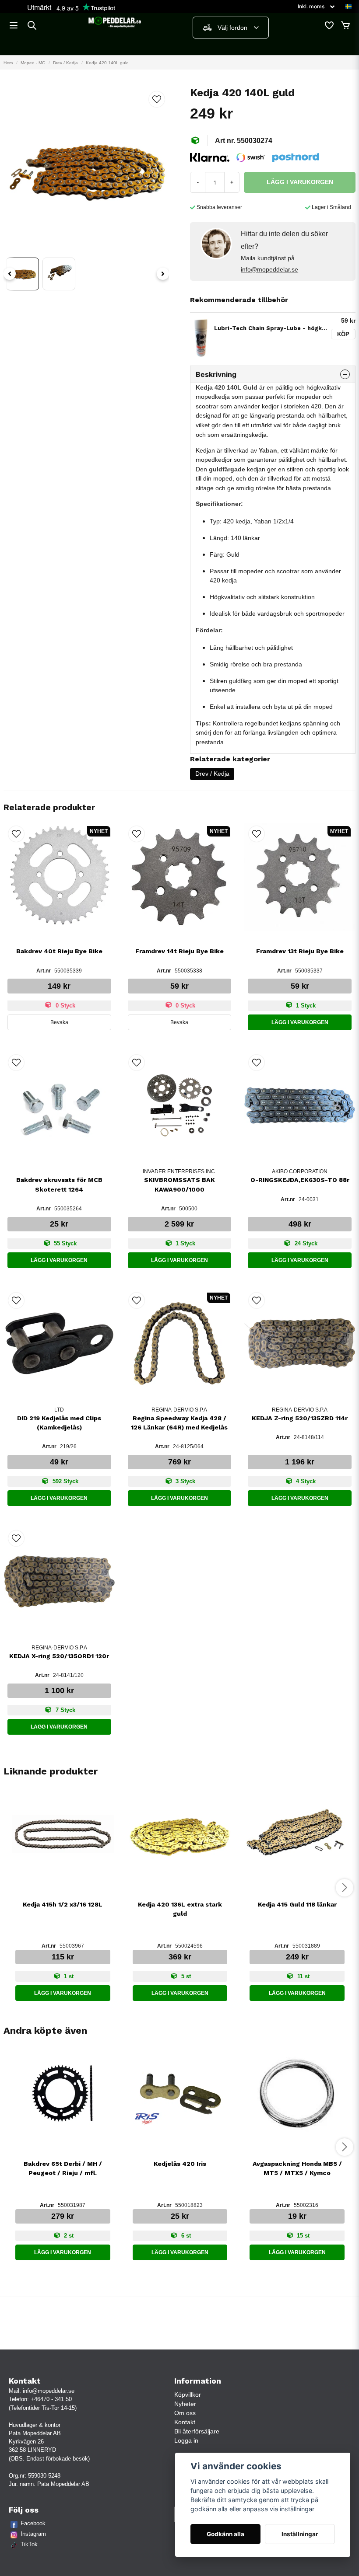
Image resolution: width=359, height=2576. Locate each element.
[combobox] (231, 28)
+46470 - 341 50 (51, 2399)
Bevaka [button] (59, 1022)
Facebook (33, 2523)
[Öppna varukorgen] (345, 25)
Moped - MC (33, 63)
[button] (348, 7)
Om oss (185, 2413)
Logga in (186, 2440)
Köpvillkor (188, 2395)
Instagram (33, 2534)
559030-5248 (44, 2476)
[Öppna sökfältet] (32, 25)
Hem (8, 63)
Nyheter (185, 2404)
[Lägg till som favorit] (329, 25)
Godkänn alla (225, 2534)
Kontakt (185, 2422)
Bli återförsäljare (197, 2431)
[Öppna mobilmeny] (14, 25)
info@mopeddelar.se (269, 269)
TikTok (29, 2544)
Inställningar (300, 2534)
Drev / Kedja (65, 63)
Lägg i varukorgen (300, 1022)
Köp (343, 334)
